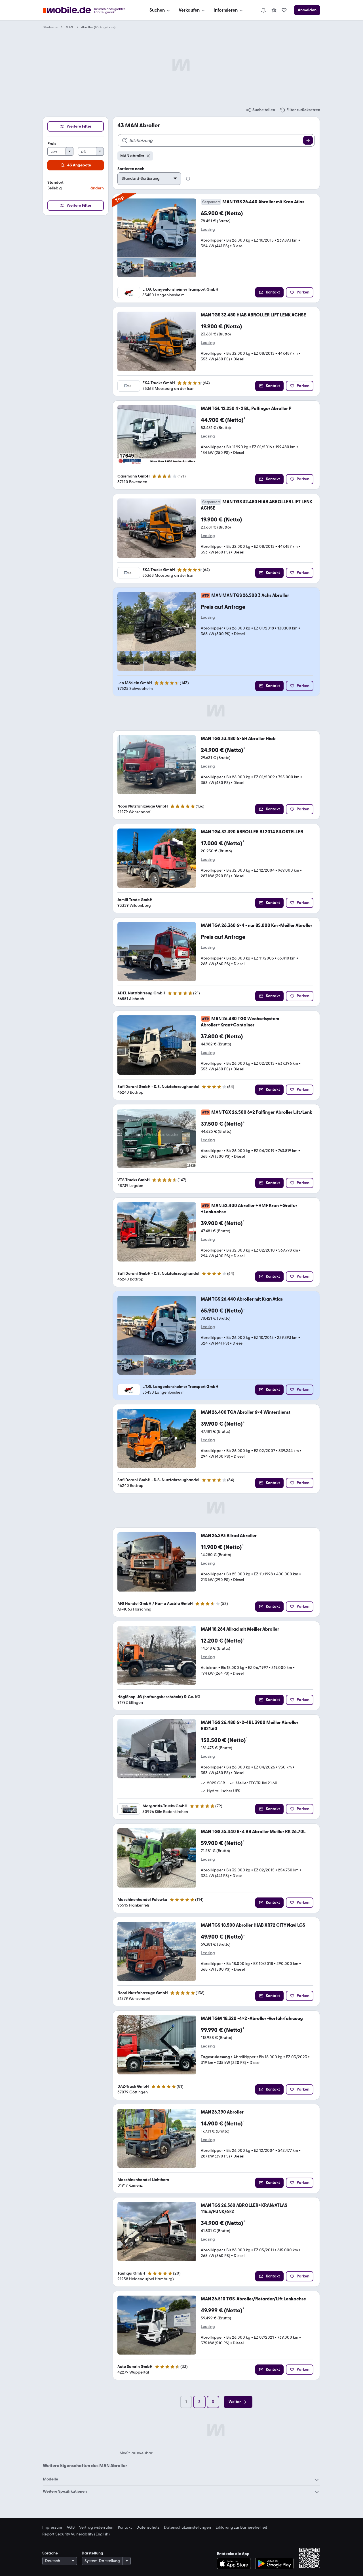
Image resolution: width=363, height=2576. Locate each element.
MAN (69, 27)
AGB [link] (71, 2528)
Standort (55, 182)
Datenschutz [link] (148, 2528)
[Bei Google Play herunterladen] (274, 2564)
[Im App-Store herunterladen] (236, 2564)
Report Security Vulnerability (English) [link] (76, 2534)
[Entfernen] (148, 156)
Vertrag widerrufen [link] (96, 2528)
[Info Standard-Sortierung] (188, 179)
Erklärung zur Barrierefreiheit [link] (241, 2528)
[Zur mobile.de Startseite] (89, 10)
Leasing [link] (208, 230)
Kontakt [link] (125, 2528)
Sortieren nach (131, 169)
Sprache (50, 2553)
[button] (76, 186)
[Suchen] (308, 140)
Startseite (50, 27)
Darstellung (92, 2553)
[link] (274, 10)
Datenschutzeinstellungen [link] (187, 2528)
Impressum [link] (52, 2528)
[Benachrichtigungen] (263, 10)
